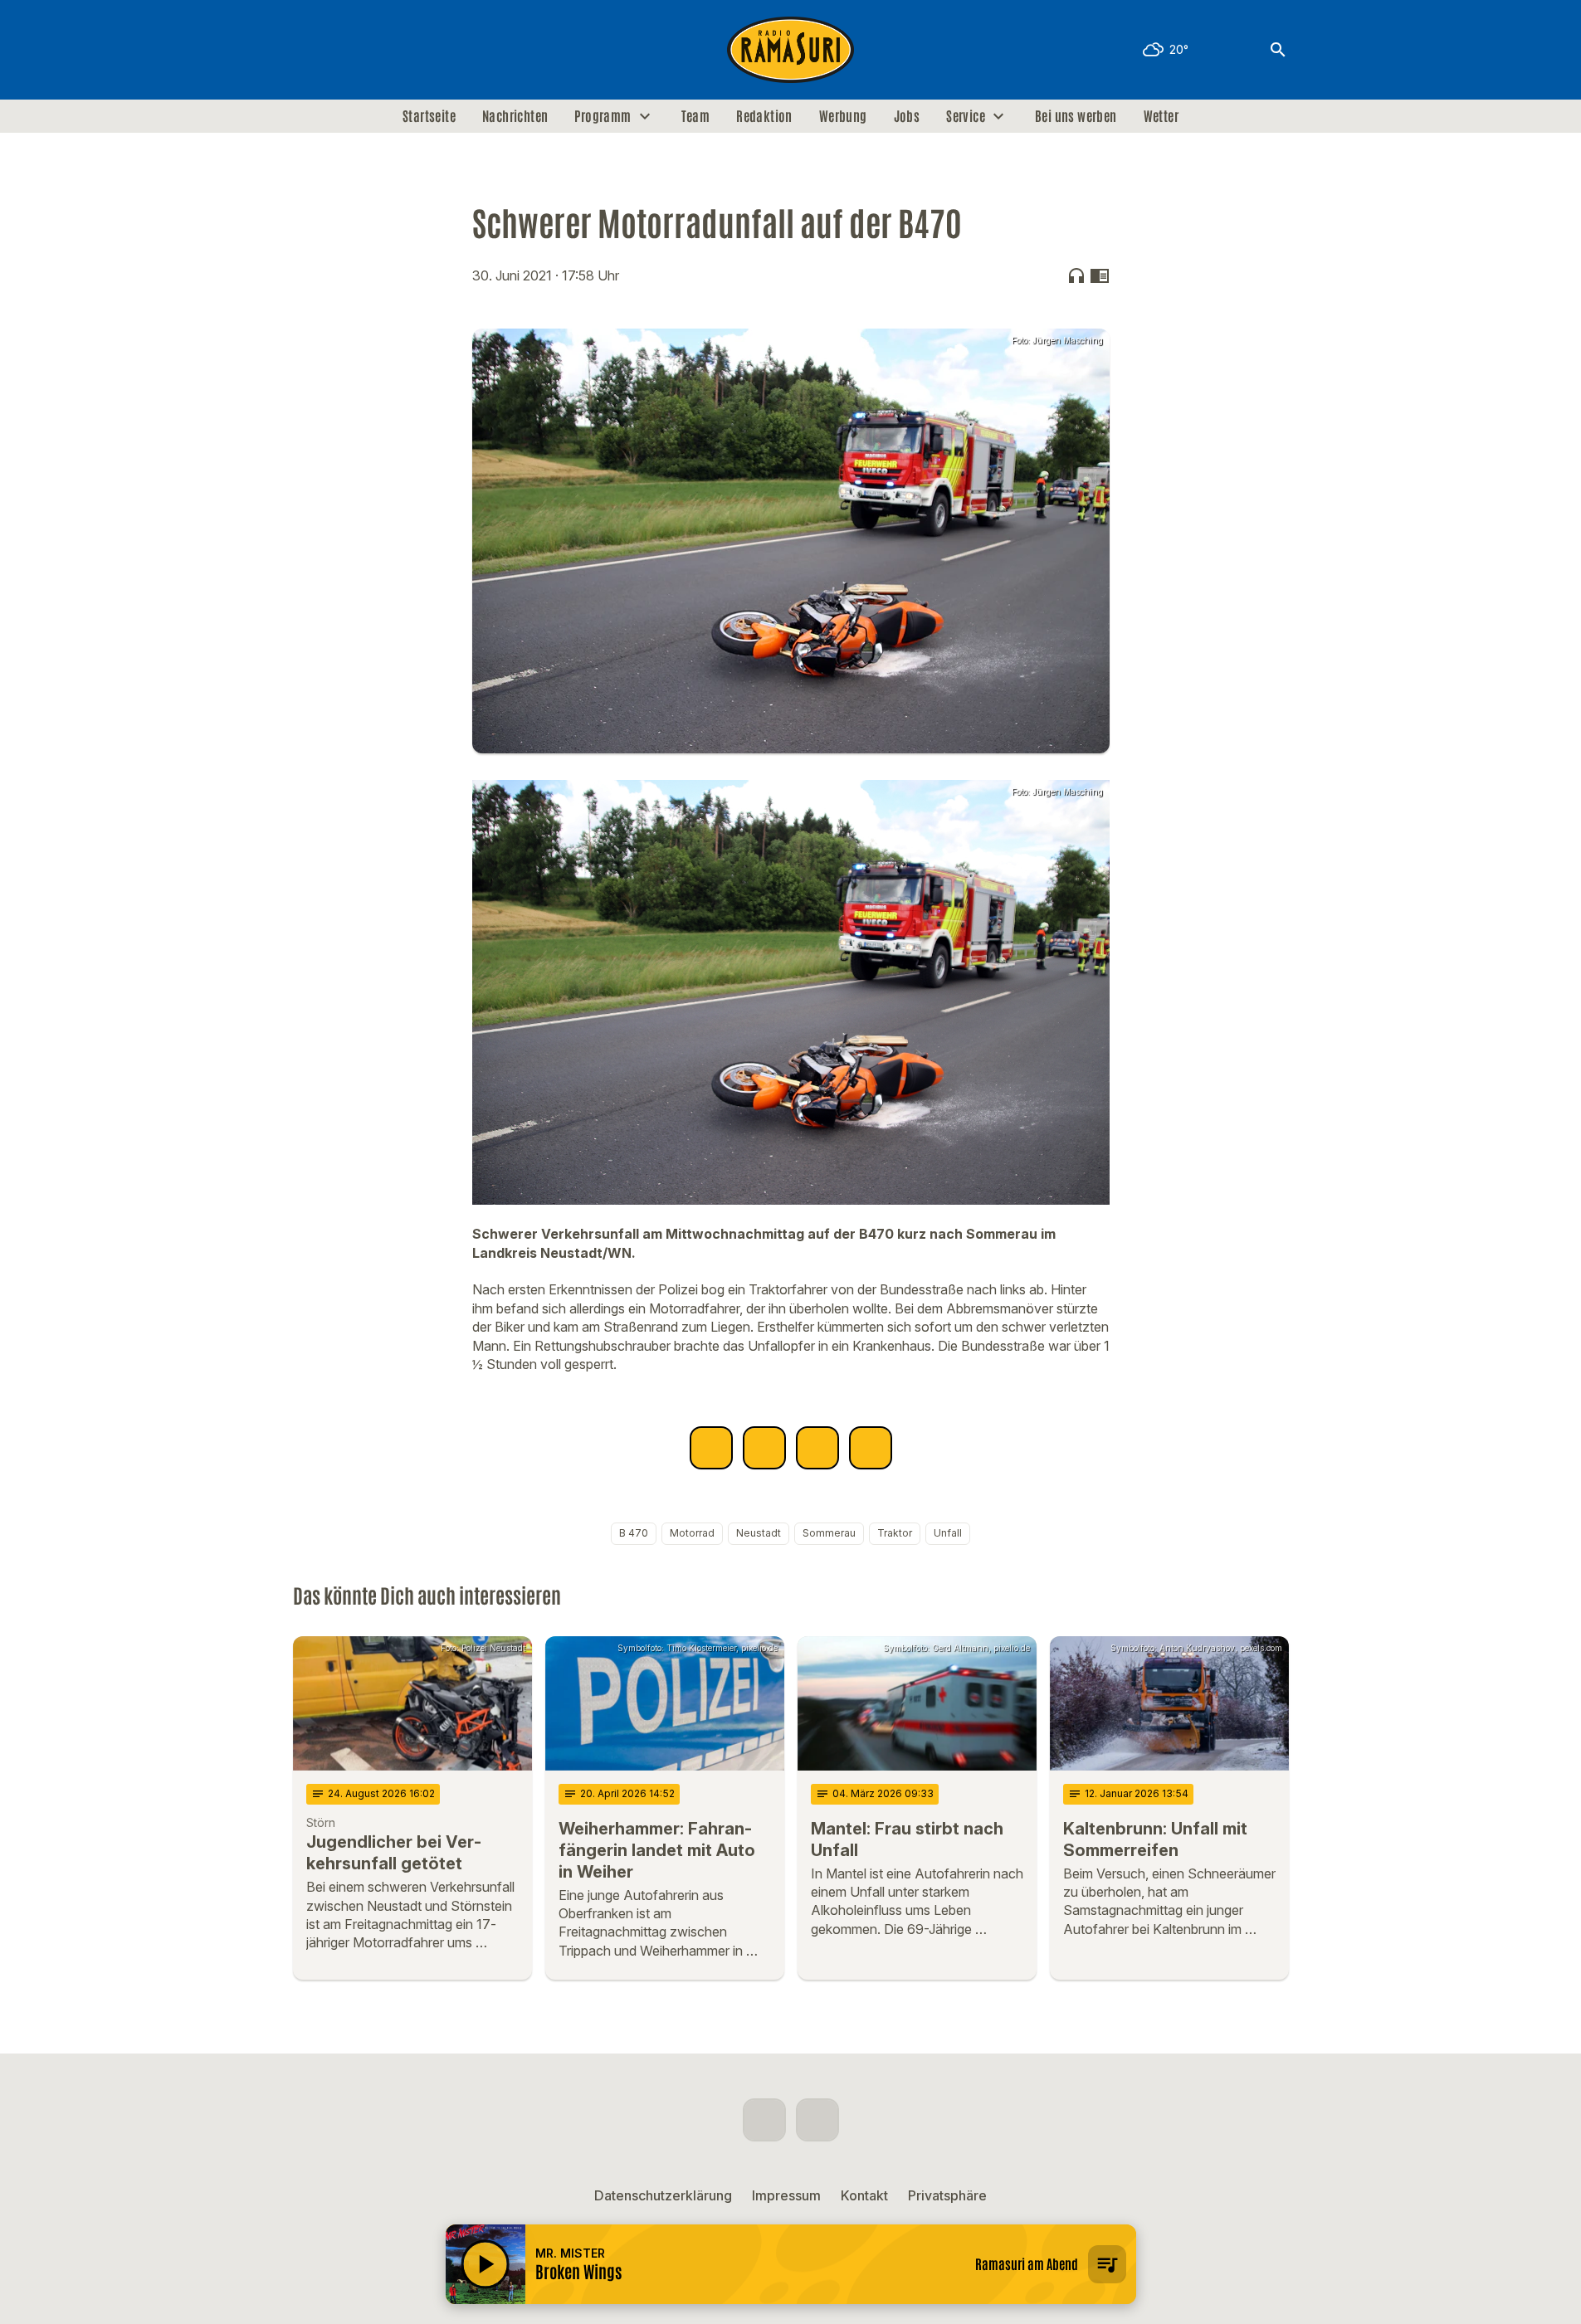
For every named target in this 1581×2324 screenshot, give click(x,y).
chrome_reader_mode (1100, 275)
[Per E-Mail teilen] (871, 1448)
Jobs (907, 116)
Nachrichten (515, 116)
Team (696, 116)
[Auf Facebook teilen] (711, 1448)
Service (966, 116)
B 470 (634, 1533)
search (1278, 50)
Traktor (895, 1533)
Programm (603, 116)
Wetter (1161, 116)
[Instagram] (343, 50)
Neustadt (759, 1533)
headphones (1076, 275)
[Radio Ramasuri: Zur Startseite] (791, 50)
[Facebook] (310, 50)
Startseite (429, 116)
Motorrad (692, 1533)
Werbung (843, 116)
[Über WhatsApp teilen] (817, 1448)
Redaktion (764, 116)
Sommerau (829, 1533)
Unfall (948, 1533)
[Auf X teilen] (764, 1448)
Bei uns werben (1076, 116)
